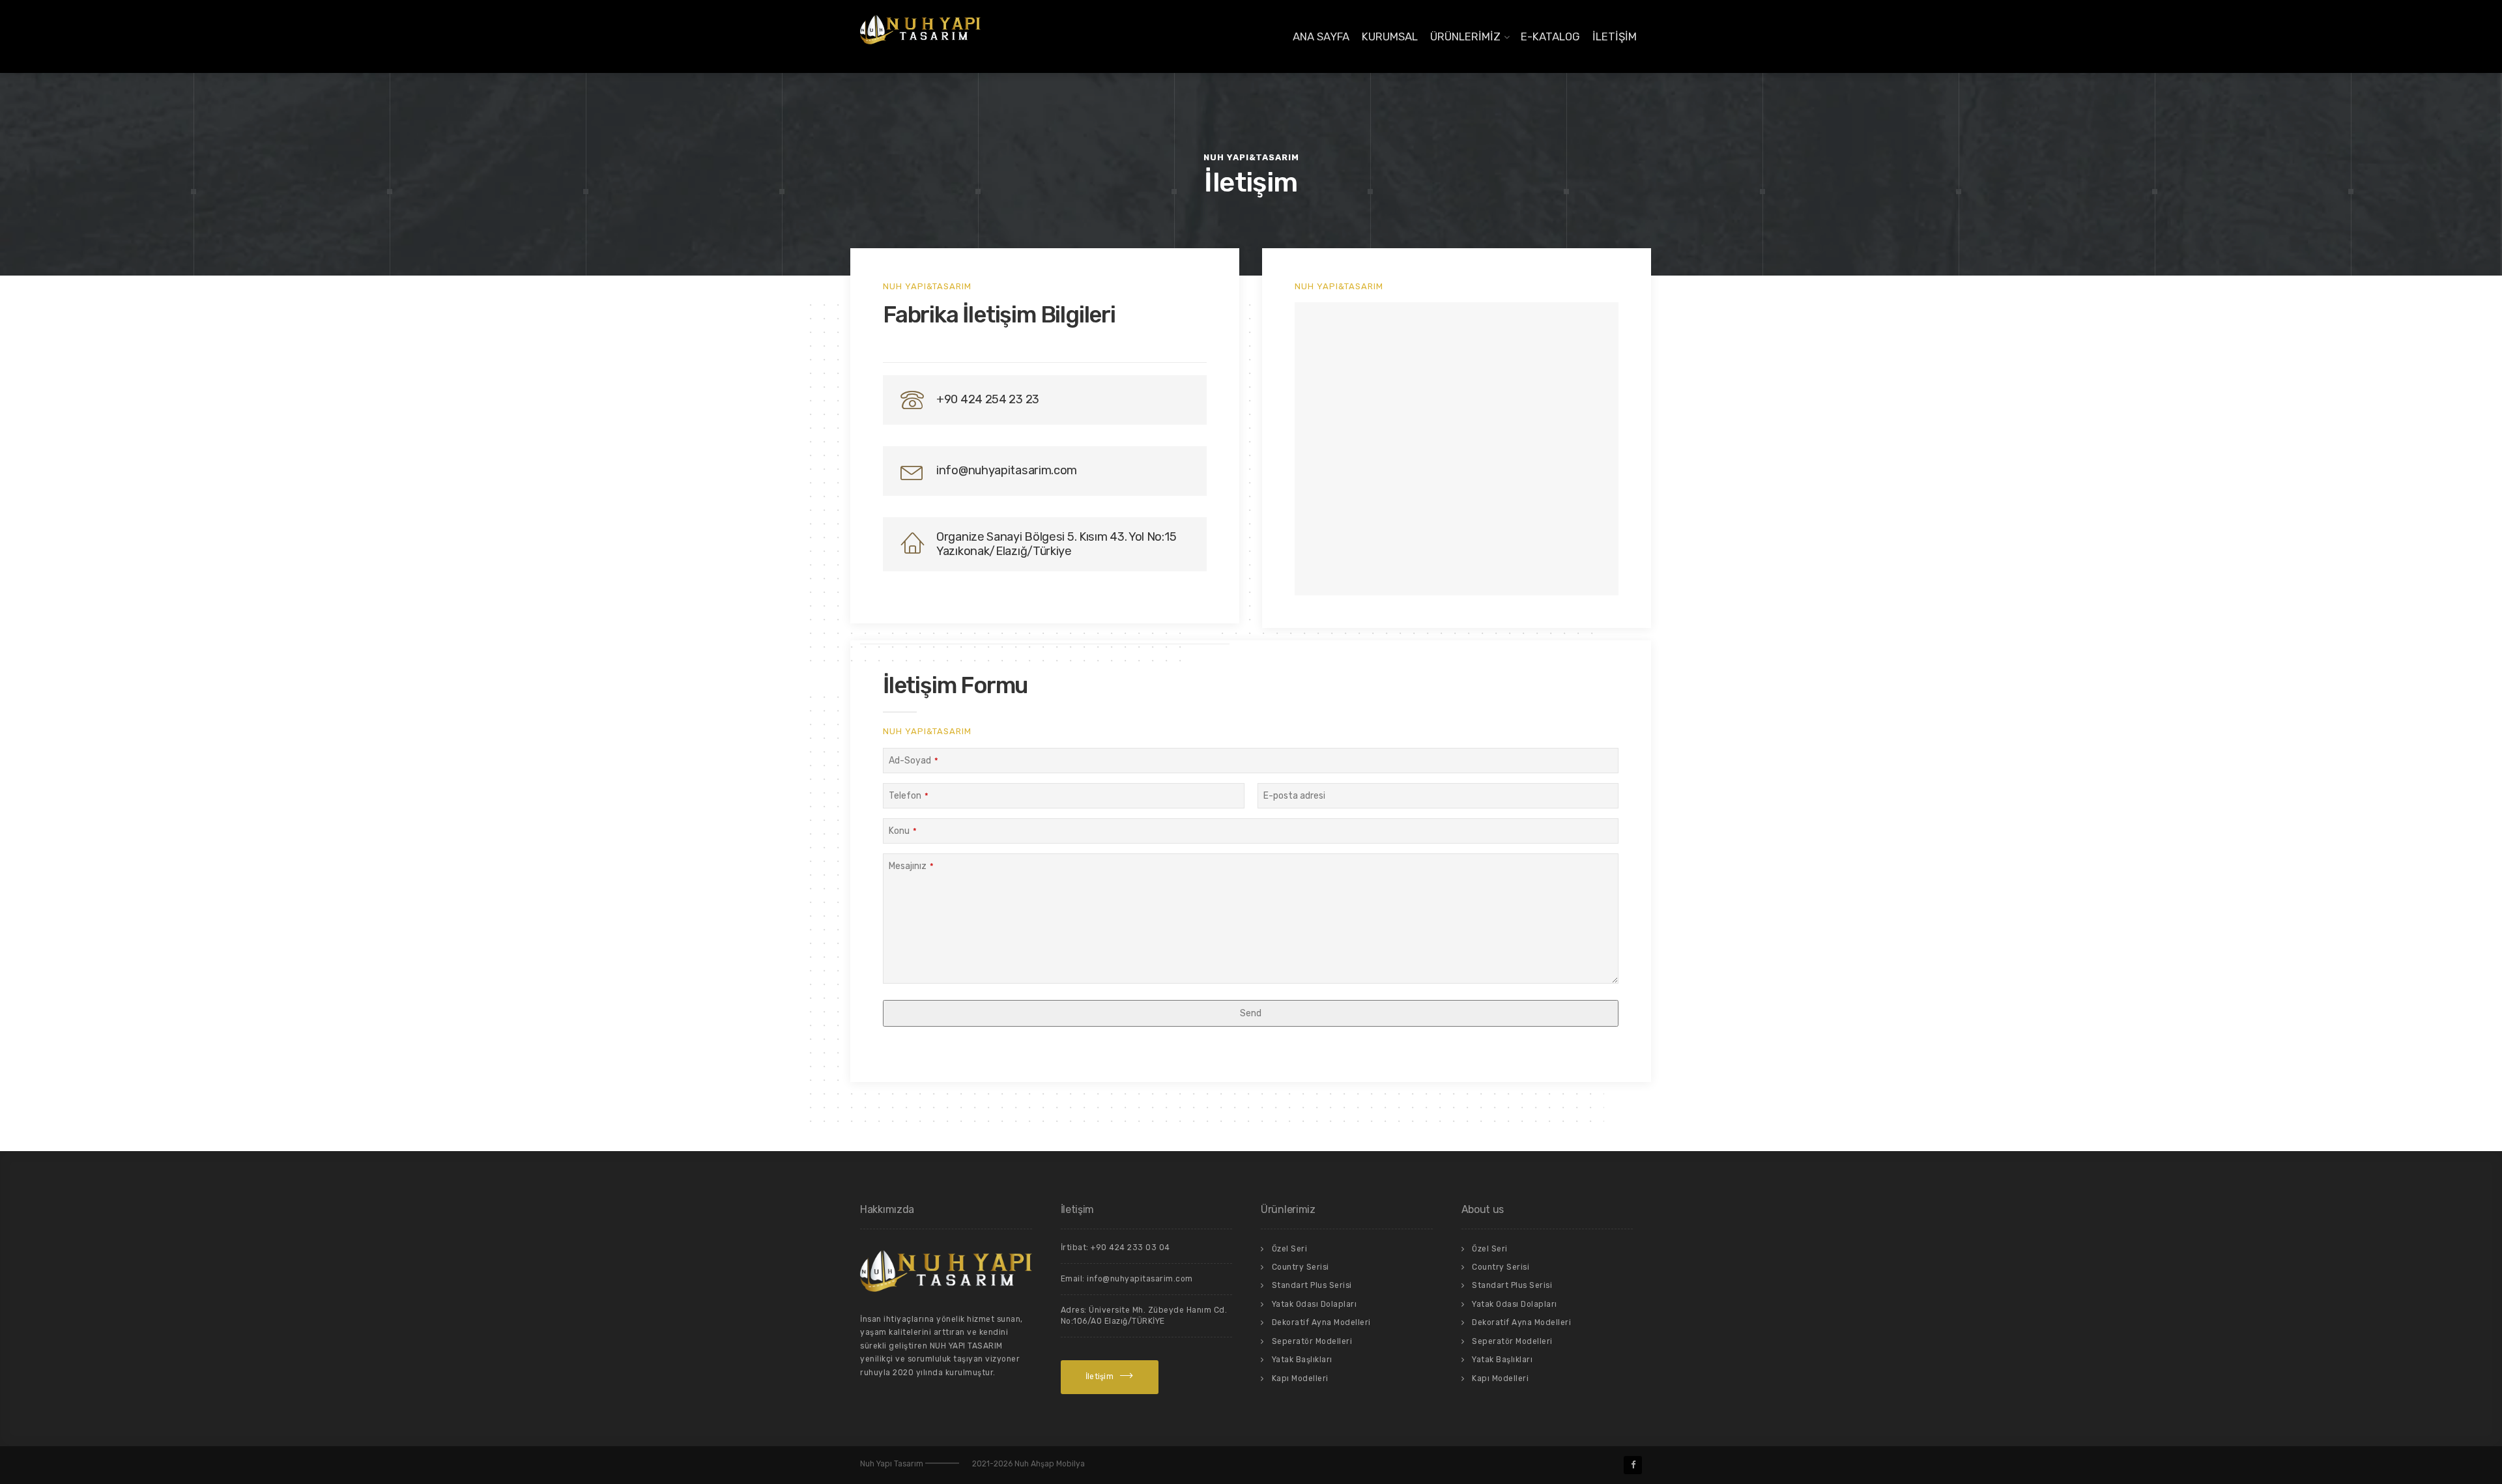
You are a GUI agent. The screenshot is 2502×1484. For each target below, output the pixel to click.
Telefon (909, 796)
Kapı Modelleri (1300, 1378)
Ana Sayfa (1321, 36)
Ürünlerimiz (1465, 36)
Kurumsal (1390, 36)
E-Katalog (1550, 36)
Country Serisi (1301, 1267)
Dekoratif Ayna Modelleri (1321, 1322)
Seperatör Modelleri (1312, 1341)
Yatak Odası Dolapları (1315, 1304)
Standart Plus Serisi (1312, 1285)
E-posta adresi (1294, 796)
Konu (903, 831)
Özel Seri (1290, 1249)
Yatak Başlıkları (1302, 1360)
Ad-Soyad (913, 761)
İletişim (1615, 36)
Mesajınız (911, 866)
